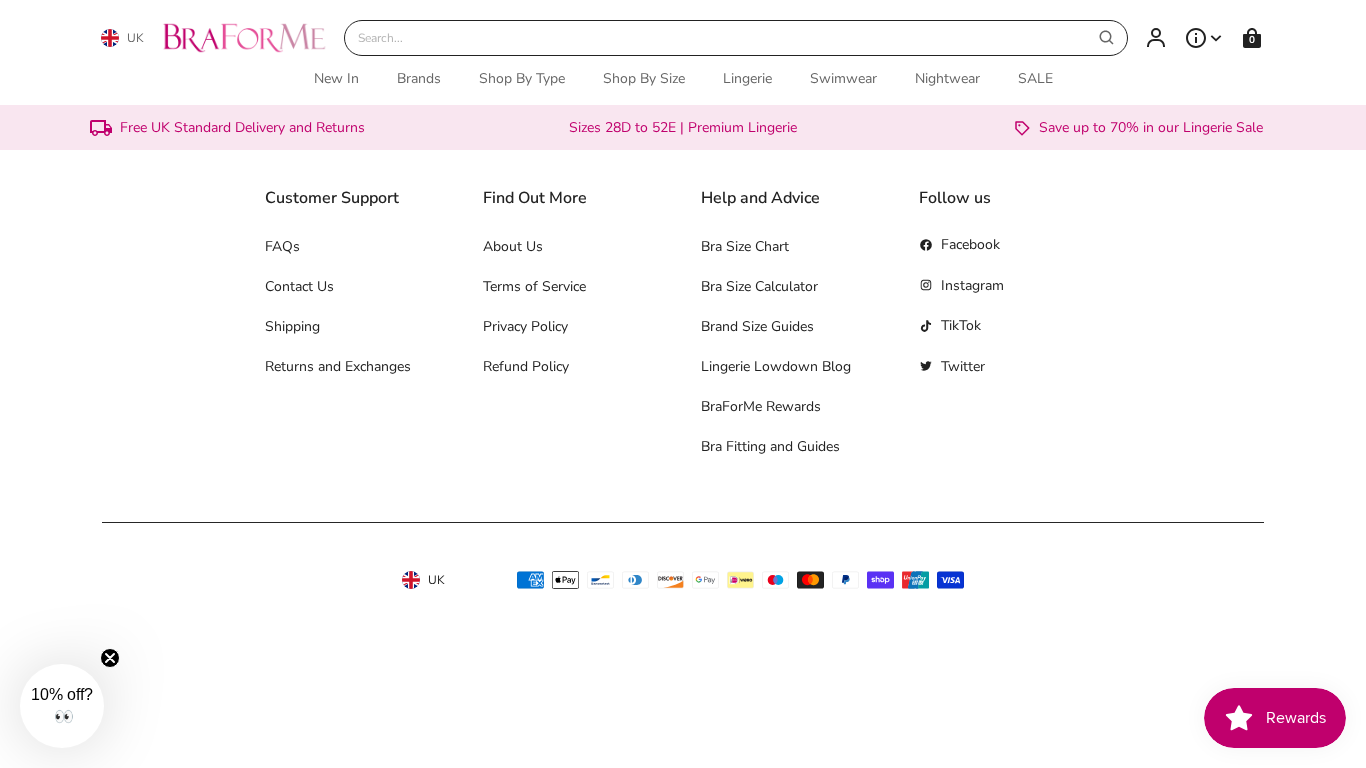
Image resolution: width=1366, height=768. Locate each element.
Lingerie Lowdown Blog (776, 366)
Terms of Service (534, 286)
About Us (513, 246)
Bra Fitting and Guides (770, 446)
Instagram (972, 285)
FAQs (282, 246)
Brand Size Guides (757, 326)
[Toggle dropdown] (1204, 38)
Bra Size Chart (745, 246)
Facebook (970, 244)
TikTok (961, 325)
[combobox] (736, 38)
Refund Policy (526, 366)
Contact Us (299, 286)
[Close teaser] (110, 658)
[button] (62, 706)
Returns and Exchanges (338, 366)
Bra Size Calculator (759, 286)
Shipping (292, 326)
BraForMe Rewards (761, 406)
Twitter (963, 366)
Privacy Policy (525, 326)
